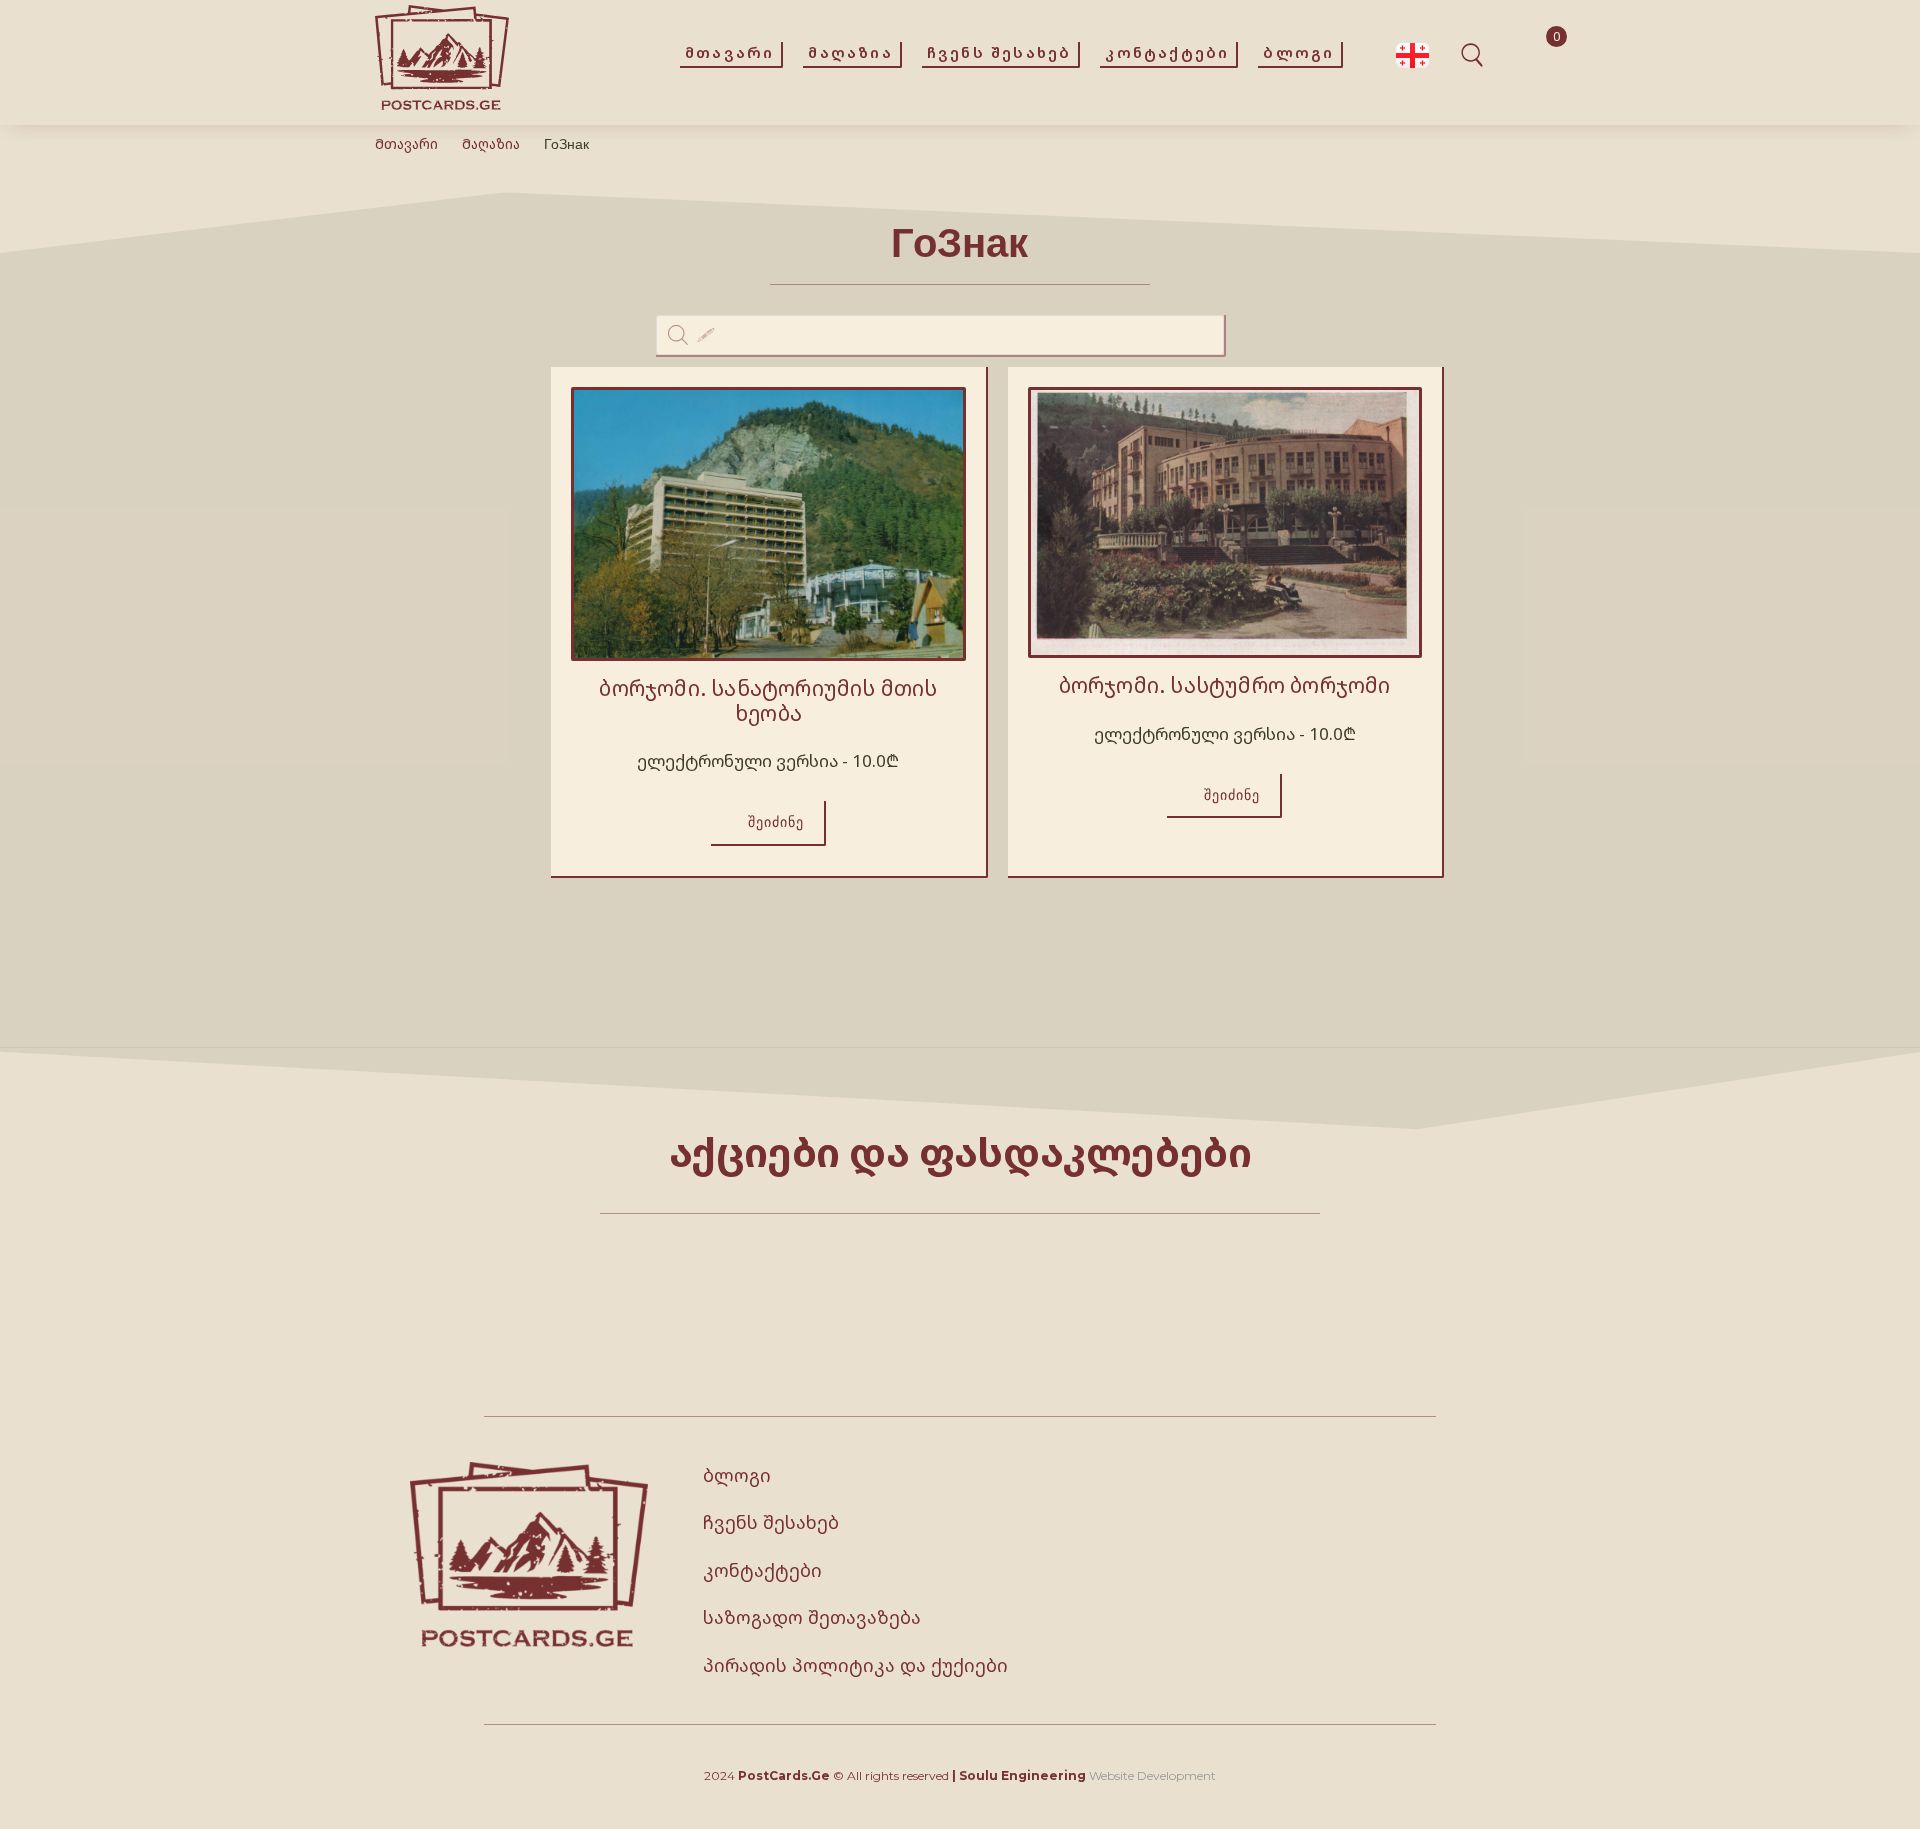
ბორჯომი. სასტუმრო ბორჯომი (1225, 685)
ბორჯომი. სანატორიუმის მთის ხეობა (768, 700)
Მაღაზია (491, 143)
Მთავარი (406, 143)
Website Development (1152, 1775)
